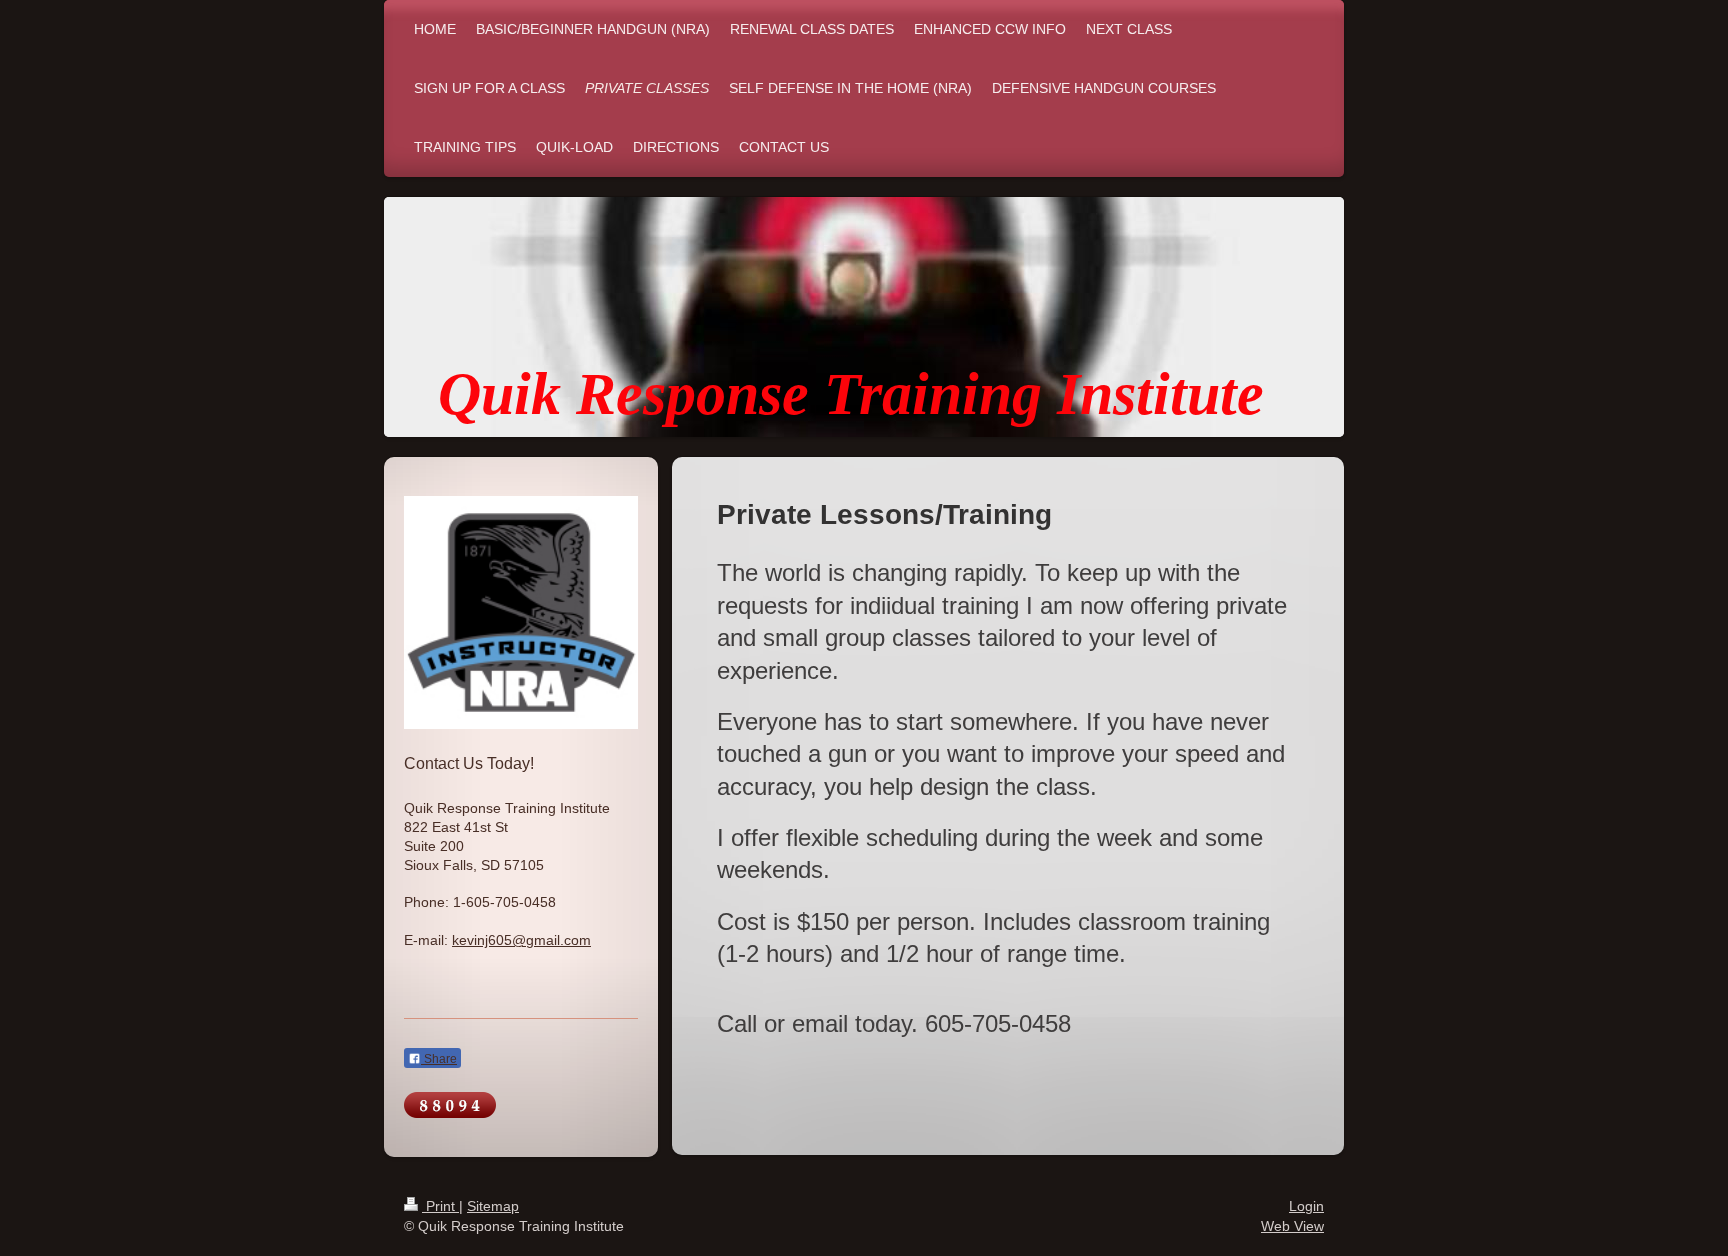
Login (1306, 1206)
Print (440, 1206)
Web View (1292, 1226)
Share (439, 1059)
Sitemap (493, 1206)
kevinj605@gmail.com (521, 940)
